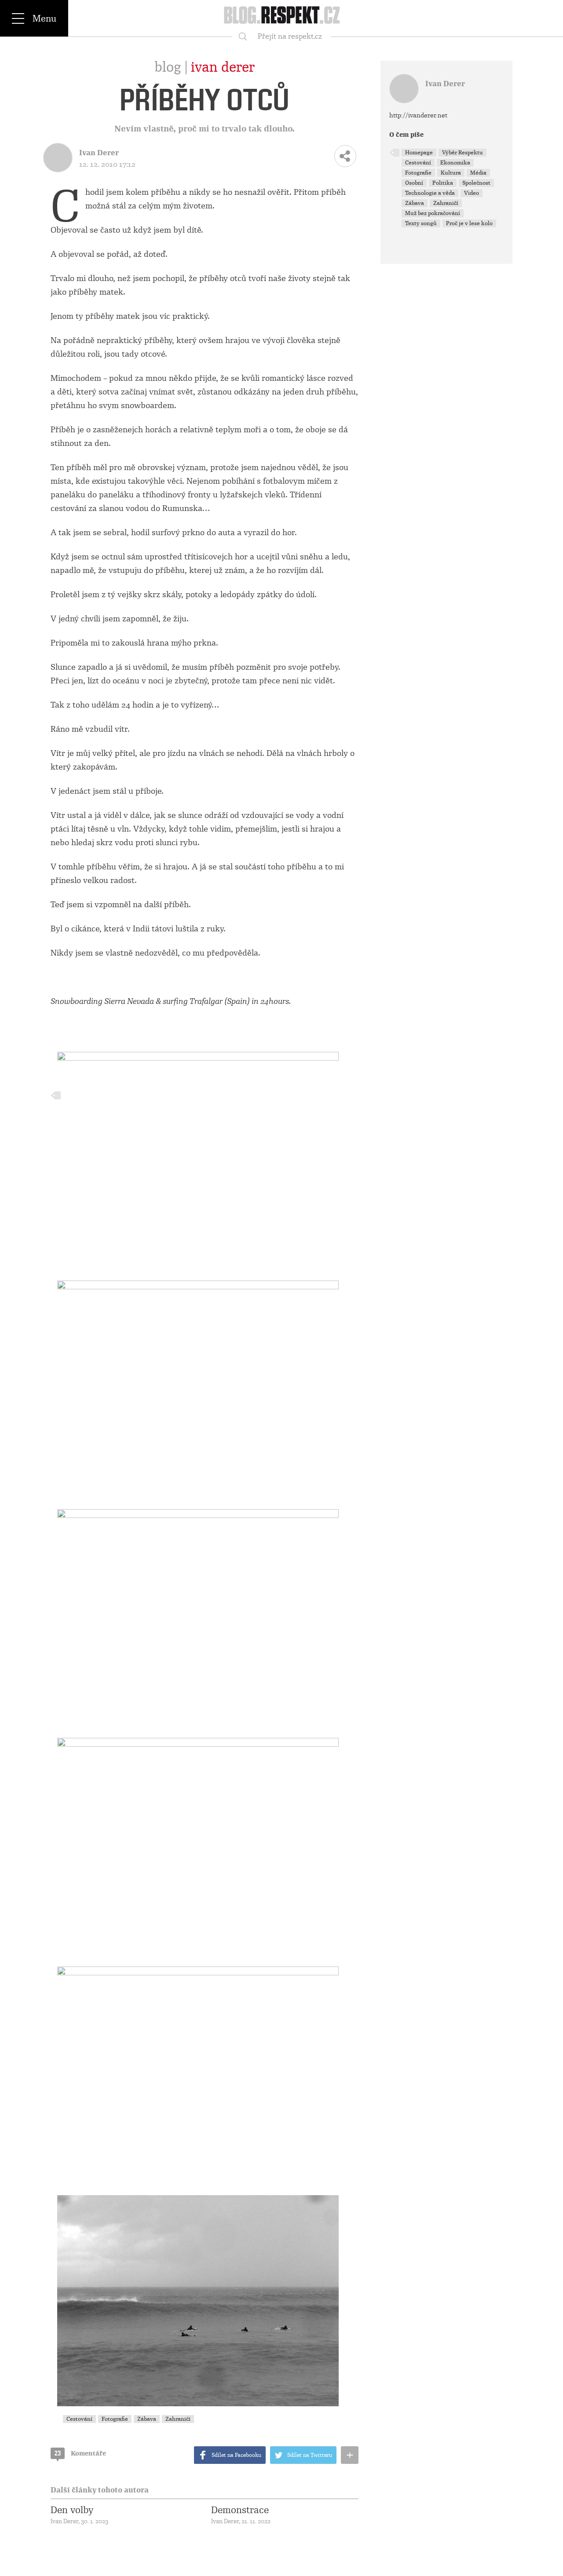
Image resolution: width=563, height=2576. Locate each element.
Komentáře (80, 2453)
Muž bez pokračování (433, 213)
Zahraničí (178, 2419)
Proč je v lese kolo (469, 223)
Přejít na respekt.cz (290, 36)
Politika (443, 183)
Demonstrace (240, 2510)
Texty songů (421, 223)
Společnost (476, 183)
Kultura (451, 173)
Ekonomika (455, 163)
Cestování (79, 2419)
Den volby (72, 2510)
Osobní (414, 183)
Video (472, 193)
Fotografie (115, 2419)
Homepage (419, 153)
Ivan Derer (223, 67)
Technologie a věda (430, 193)
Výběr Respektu (462, 153)
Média (478, 173)
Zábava (147, 2419)
